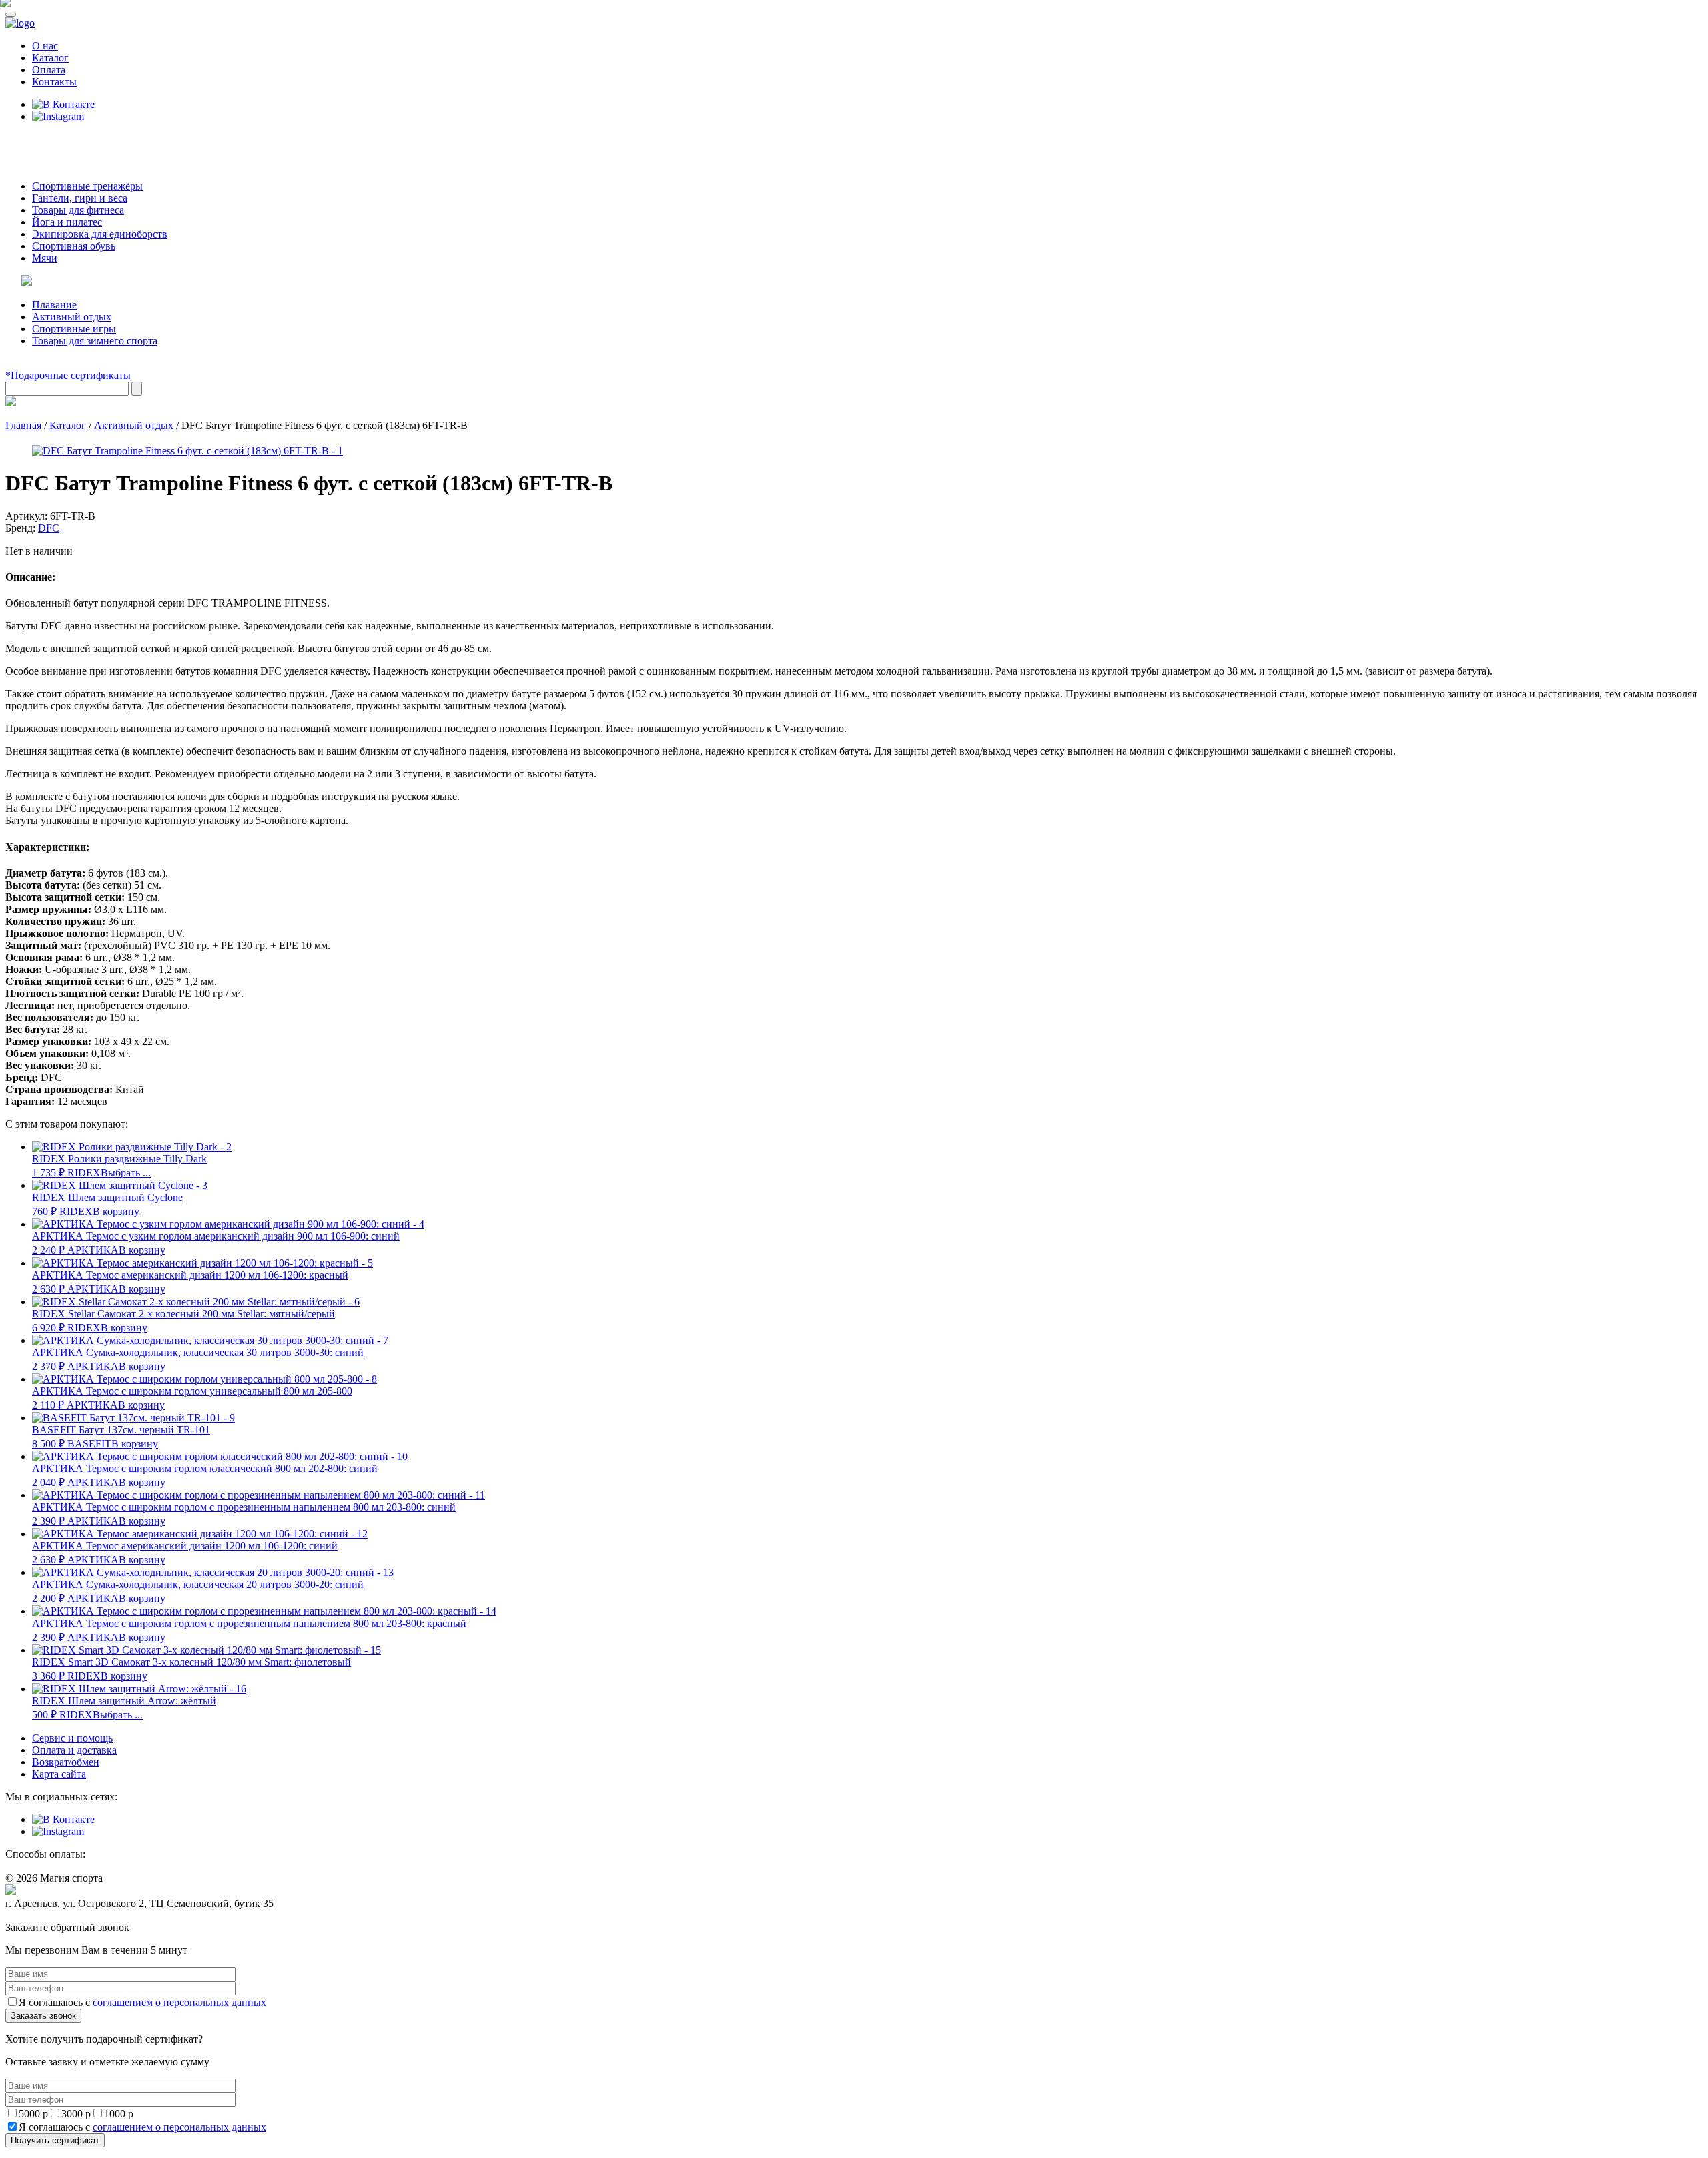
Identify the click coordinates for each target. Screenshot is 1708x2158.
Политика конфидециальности (67, 1916)
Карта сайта (59, 1774)
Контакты (54, 82)
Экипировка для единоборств (100, 234)
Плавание (54, 305)
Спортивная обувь (74, 246)
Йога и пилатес (67, 222)
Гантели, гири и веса (80, 198)
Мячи (45, 258)
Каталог (50, 58)
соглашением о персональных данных (179, 2002)
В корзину (116, 1211)
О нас (45, 46)
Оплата (49, 70)
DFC (49, 528)
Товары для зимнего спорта (95, 341)
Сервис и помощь (72, 1738)
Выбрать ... (126, 1173)
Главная (23, 425)
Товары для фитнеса (78, 210)
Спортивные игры (74, 329)
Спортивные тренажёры (87, 186)
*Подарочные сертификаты (68, 375)
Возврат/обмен (66, 1762)
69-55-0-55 (46, 142)
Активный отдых (72, 317)
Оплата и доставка (74, 1750)
